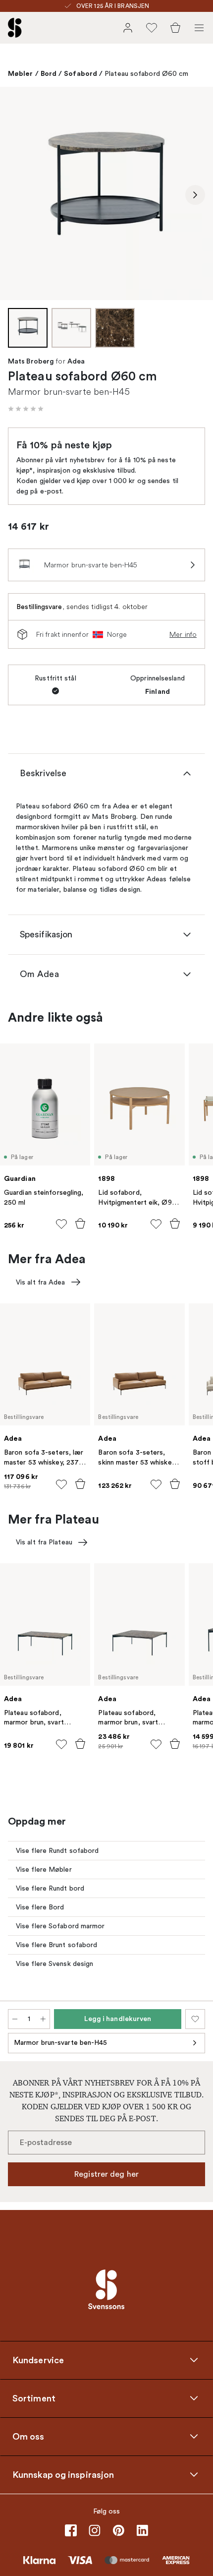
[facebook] (71, 2530)
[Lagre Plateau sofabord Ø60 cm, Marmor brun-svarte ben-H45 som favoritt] (195, 2019)
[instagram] (95, 2530)
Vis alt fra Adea (41, 1282)
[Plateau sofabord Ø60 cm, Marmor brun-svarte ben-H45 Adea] (106, 193)
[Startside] (15, 28)
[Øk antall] (43, 2019)
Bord (49, 73)
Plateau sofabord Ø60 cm (146, 74)
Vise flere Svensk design (54, 1964)
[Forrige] (18, 195)
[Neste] (195, 195)
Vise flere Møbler (44, 1870)
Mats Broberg (31, 362)
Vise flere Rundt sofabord (57, 1851)
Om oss (28, 2436)
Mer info (183, 634)
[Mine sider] (128, 28)
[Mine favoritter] (152, 28)
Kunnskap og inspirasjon (63, 2474)
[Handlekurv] (175, 28)
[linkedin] (142, 2530)
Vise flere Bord (40, 1907)
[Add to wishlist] (61, 1224)
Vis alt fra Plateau (44, 1542)
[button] (26, 409)
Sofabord (80, 73)
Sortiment (34, 2398)
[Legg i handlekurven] (80, 1224)
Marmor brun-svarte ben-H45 (61, 2043)
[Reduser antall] (15, 2019)
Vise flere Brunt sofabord (57, 1945)
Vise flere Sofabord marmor (60, 1926)
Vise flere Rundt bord (50, 1888)
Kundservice (38, 2360)
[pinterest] (118, 2530)
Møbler (21, 73)
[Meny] (199, 28)
